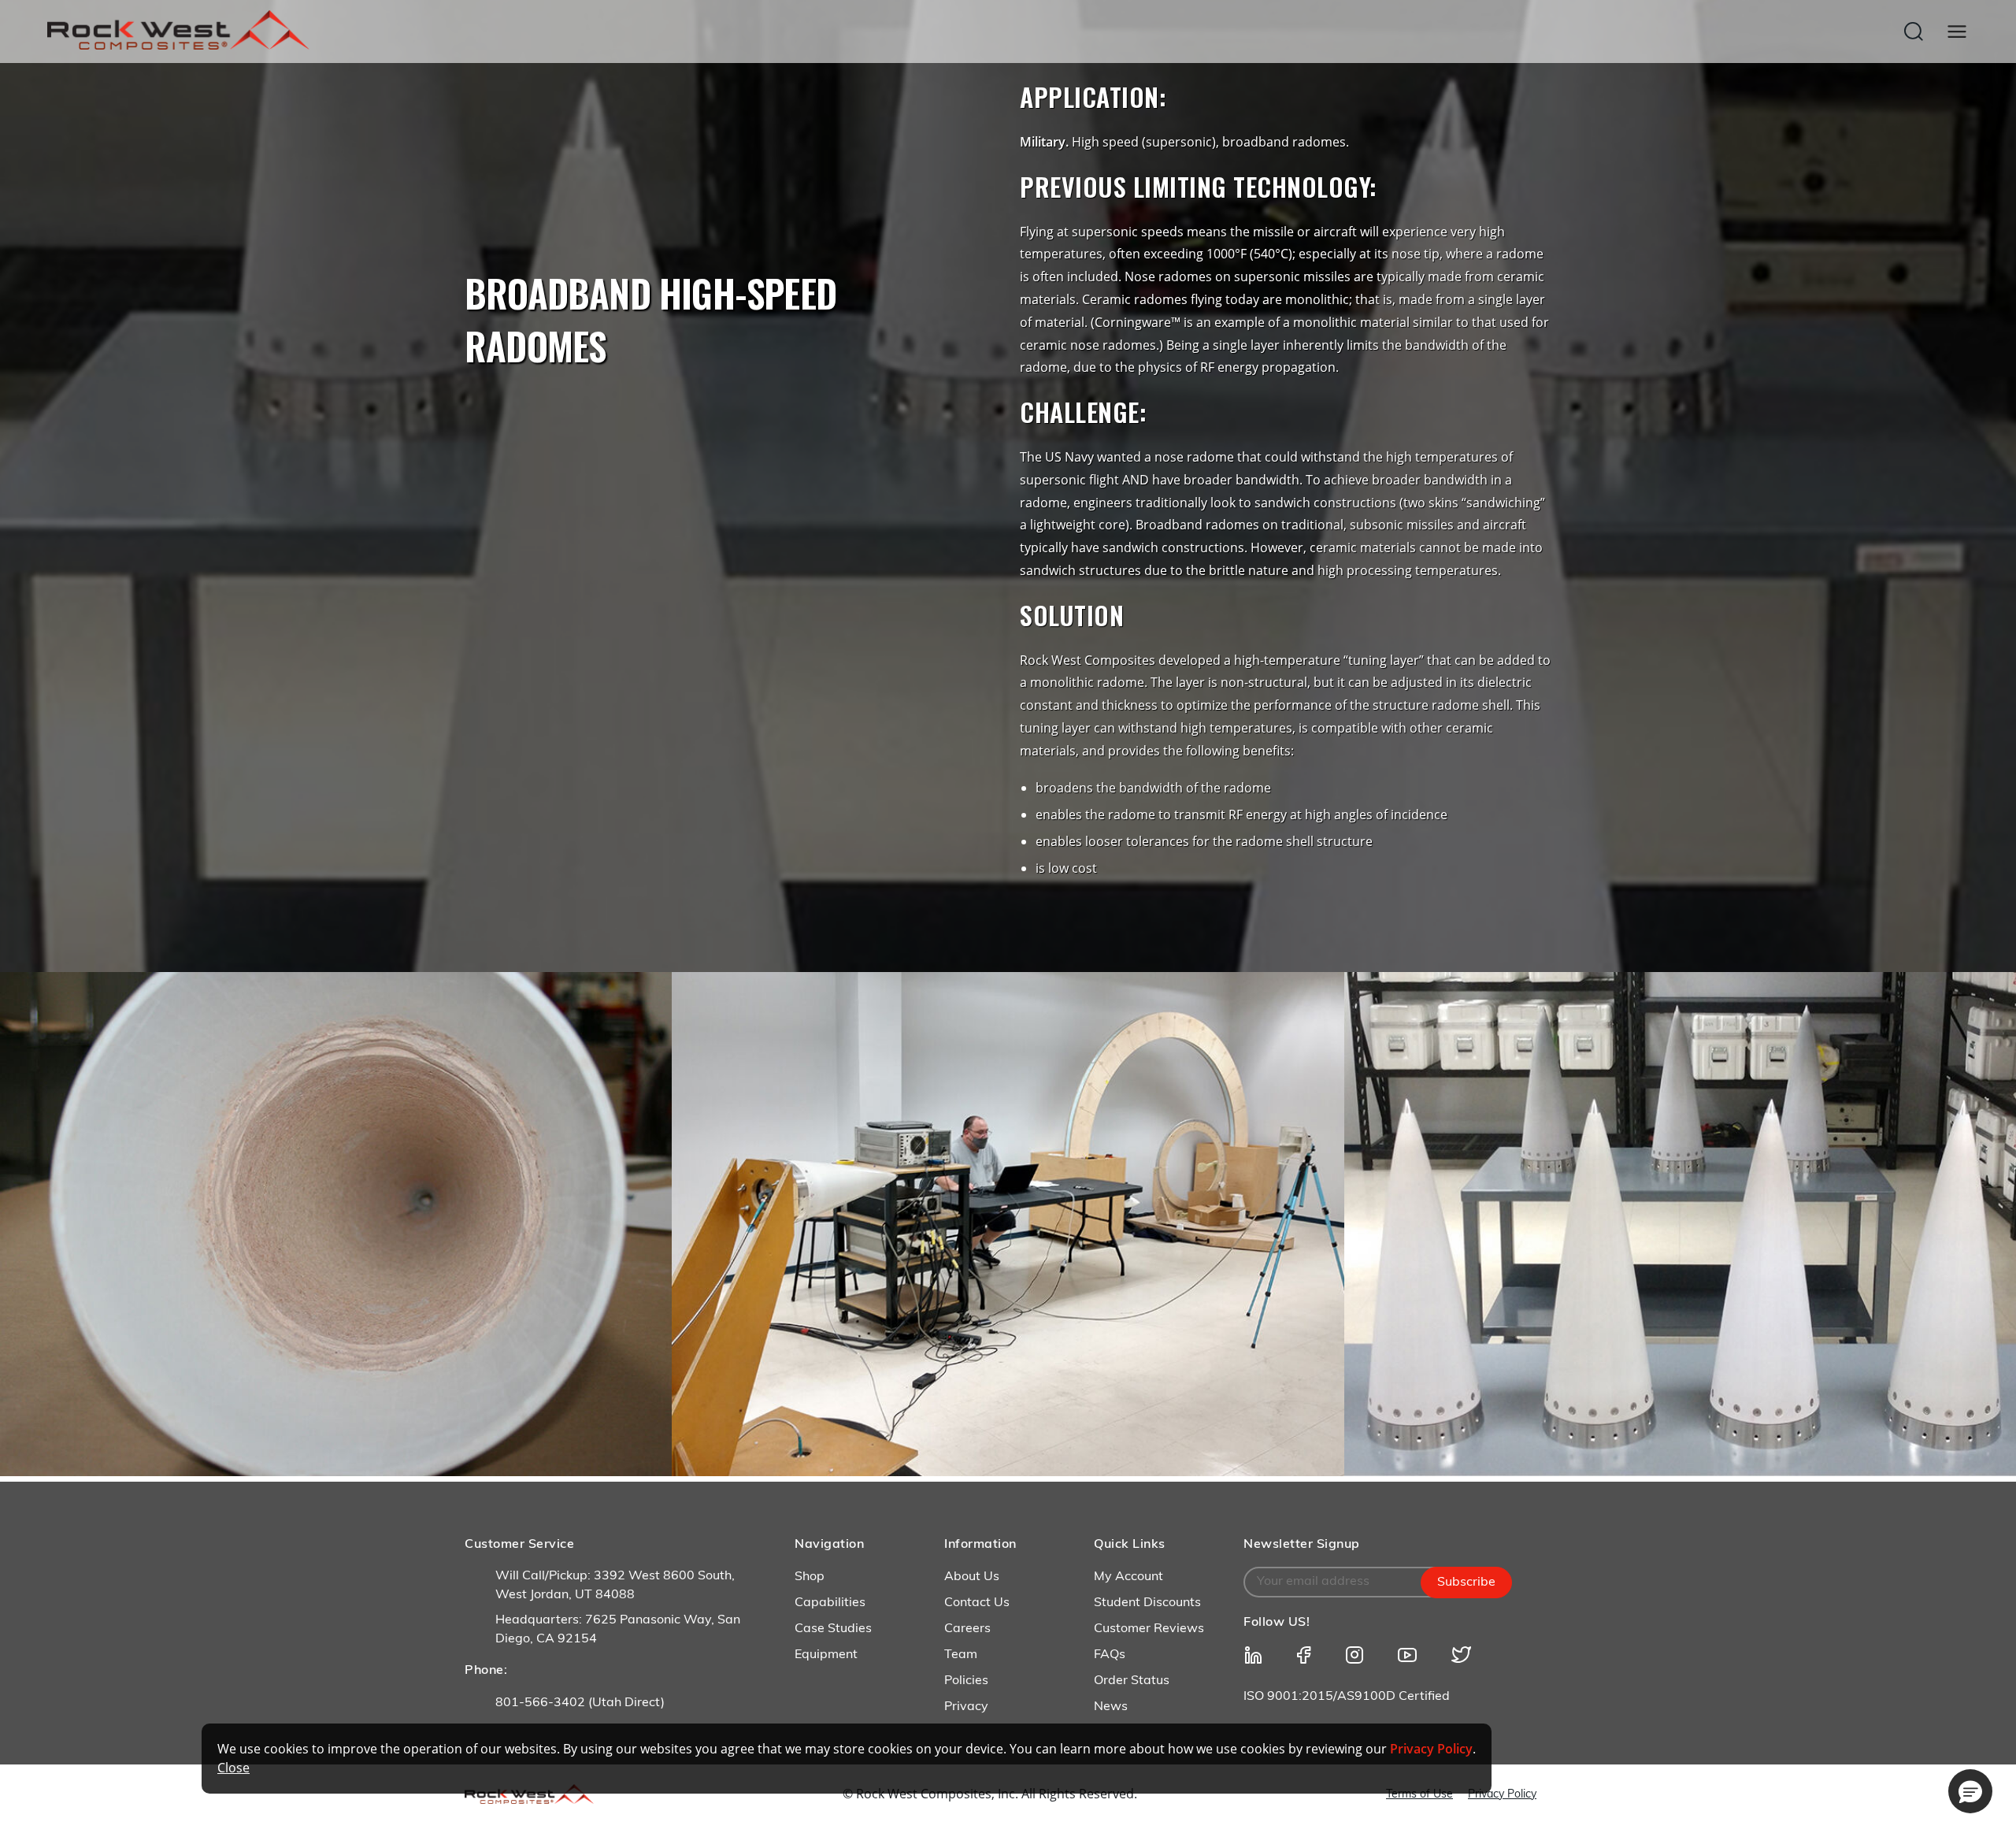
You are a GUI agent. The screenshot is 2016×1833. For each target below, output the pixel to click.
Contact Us (977, 1603)
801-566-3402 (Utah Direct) (580, 1703)
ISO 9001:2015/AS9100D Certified (1347, 1697)
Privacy (966, 1707)
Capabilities (830, 1603)
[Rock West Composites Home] (178, 45)
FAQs (1110, 1655)
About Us (972, 1577)
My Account (1128, 1577)
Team (961, 1655)
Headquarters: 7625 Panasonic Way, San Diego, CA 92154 (618, 1630)
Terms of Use (1419, 1795)
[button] (1970, 1791)
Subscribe (1466, 1583)
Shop (810, 1577)
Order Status (1132, 1681)
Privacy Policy (1502, 1795)
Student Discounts (1147, 1603)
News (1111, 1707)
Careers (967, 1629)
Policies (966, 1681)
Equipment (826, 1655)
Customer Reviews (1149, 1629)
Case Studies (833, 1629)
